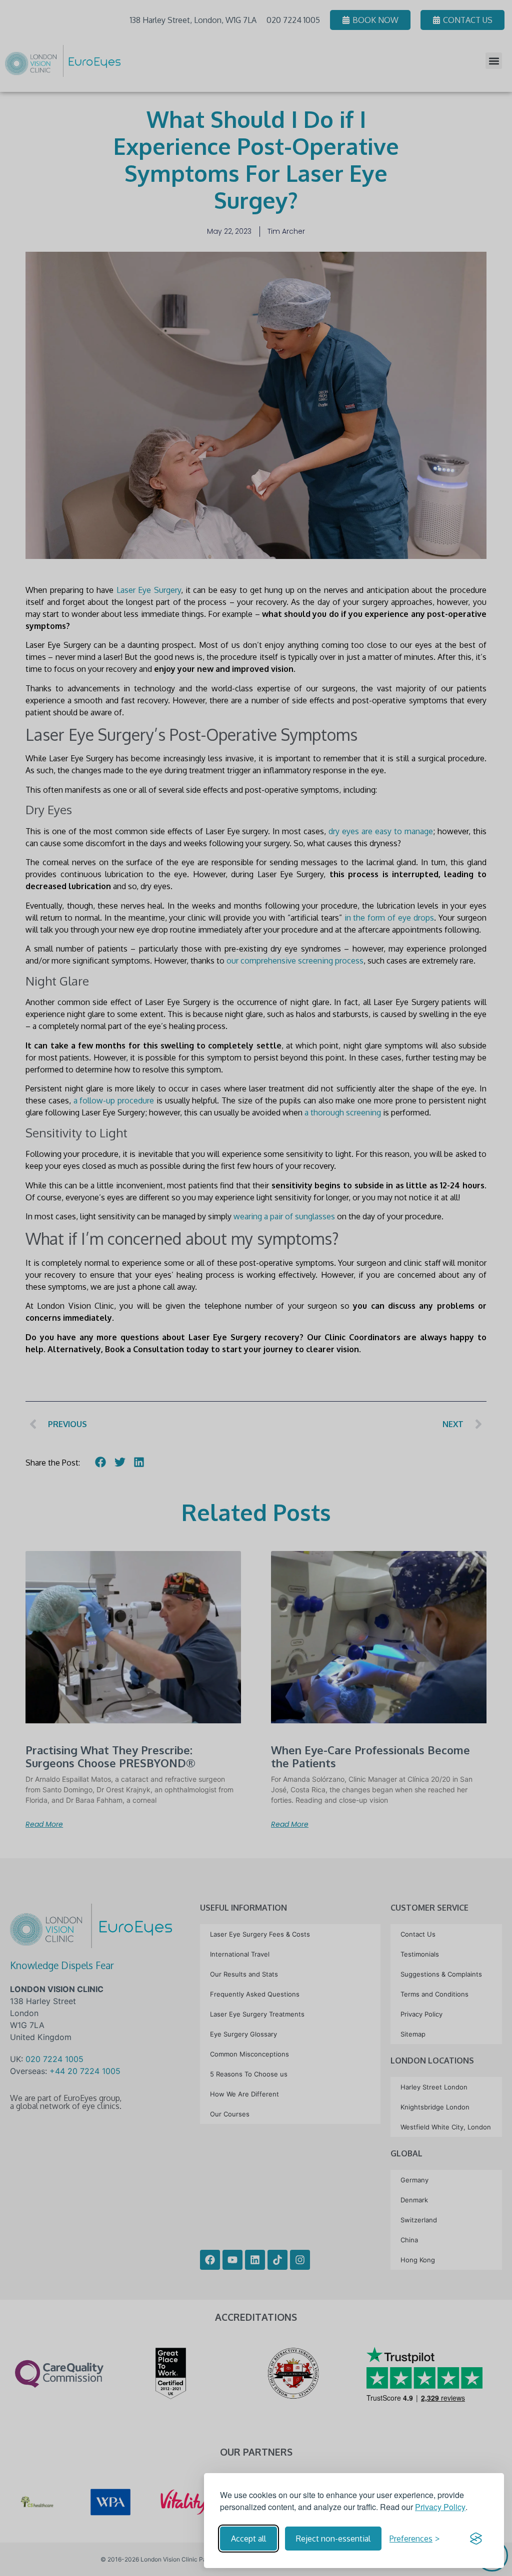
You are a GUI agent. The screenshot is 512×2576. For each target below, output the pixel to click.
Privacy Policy (440, 2507)
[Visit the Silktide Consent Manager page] (476, 2539)
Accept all (248, 2539)
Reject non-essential (333, 2539)
